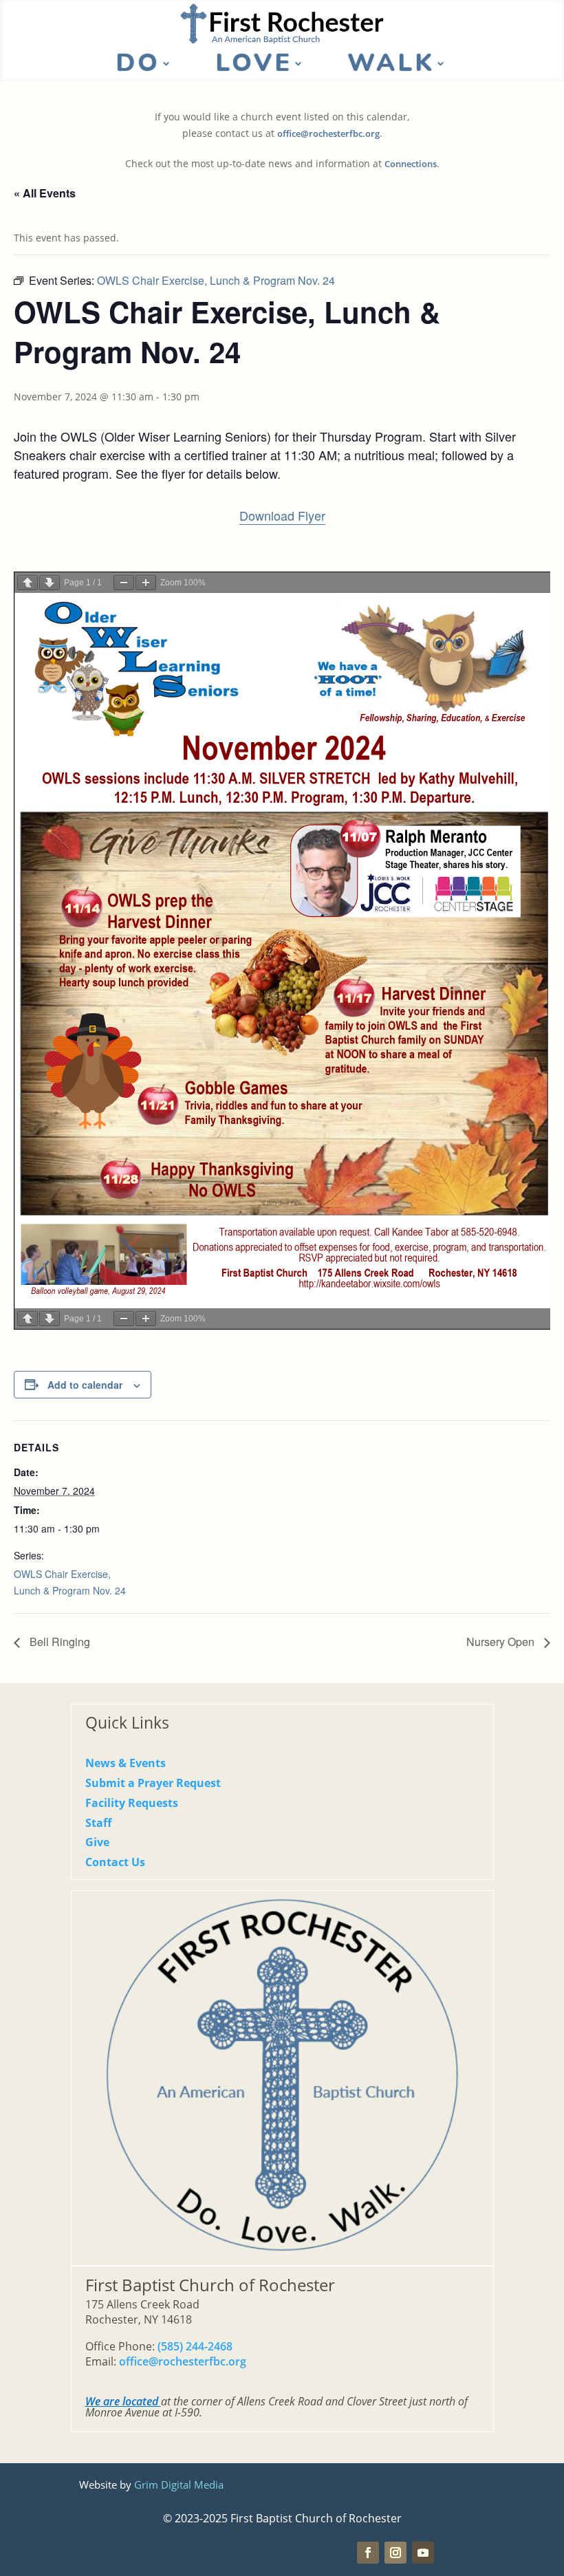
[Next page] (50, 583)
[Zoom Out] (124, 583)
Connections (411, 164)
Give (97, 1842)
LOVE (254, 66)
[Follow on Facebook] (368, 2553)
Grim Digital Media (179, 2485)
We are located (122, 2401)
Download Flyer (282, 515)
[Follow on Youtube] (423, 2553)
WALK (391, 66)
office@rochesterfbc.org (328, 134)
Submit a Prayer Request (153, 1783)
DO (138, 66)
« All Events (45, 193)
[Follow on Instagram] (395, 2553)
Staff (98, 1823)
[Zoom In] (146, 583)
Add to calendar (85, 1385)
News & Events (126, 1763)
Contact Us (115, 1862)
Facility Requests (132, 1803)
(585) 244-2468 (195, 2346)
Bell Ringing (58, 1642)
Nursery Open (502, 1642)
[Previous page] (28, 583)
